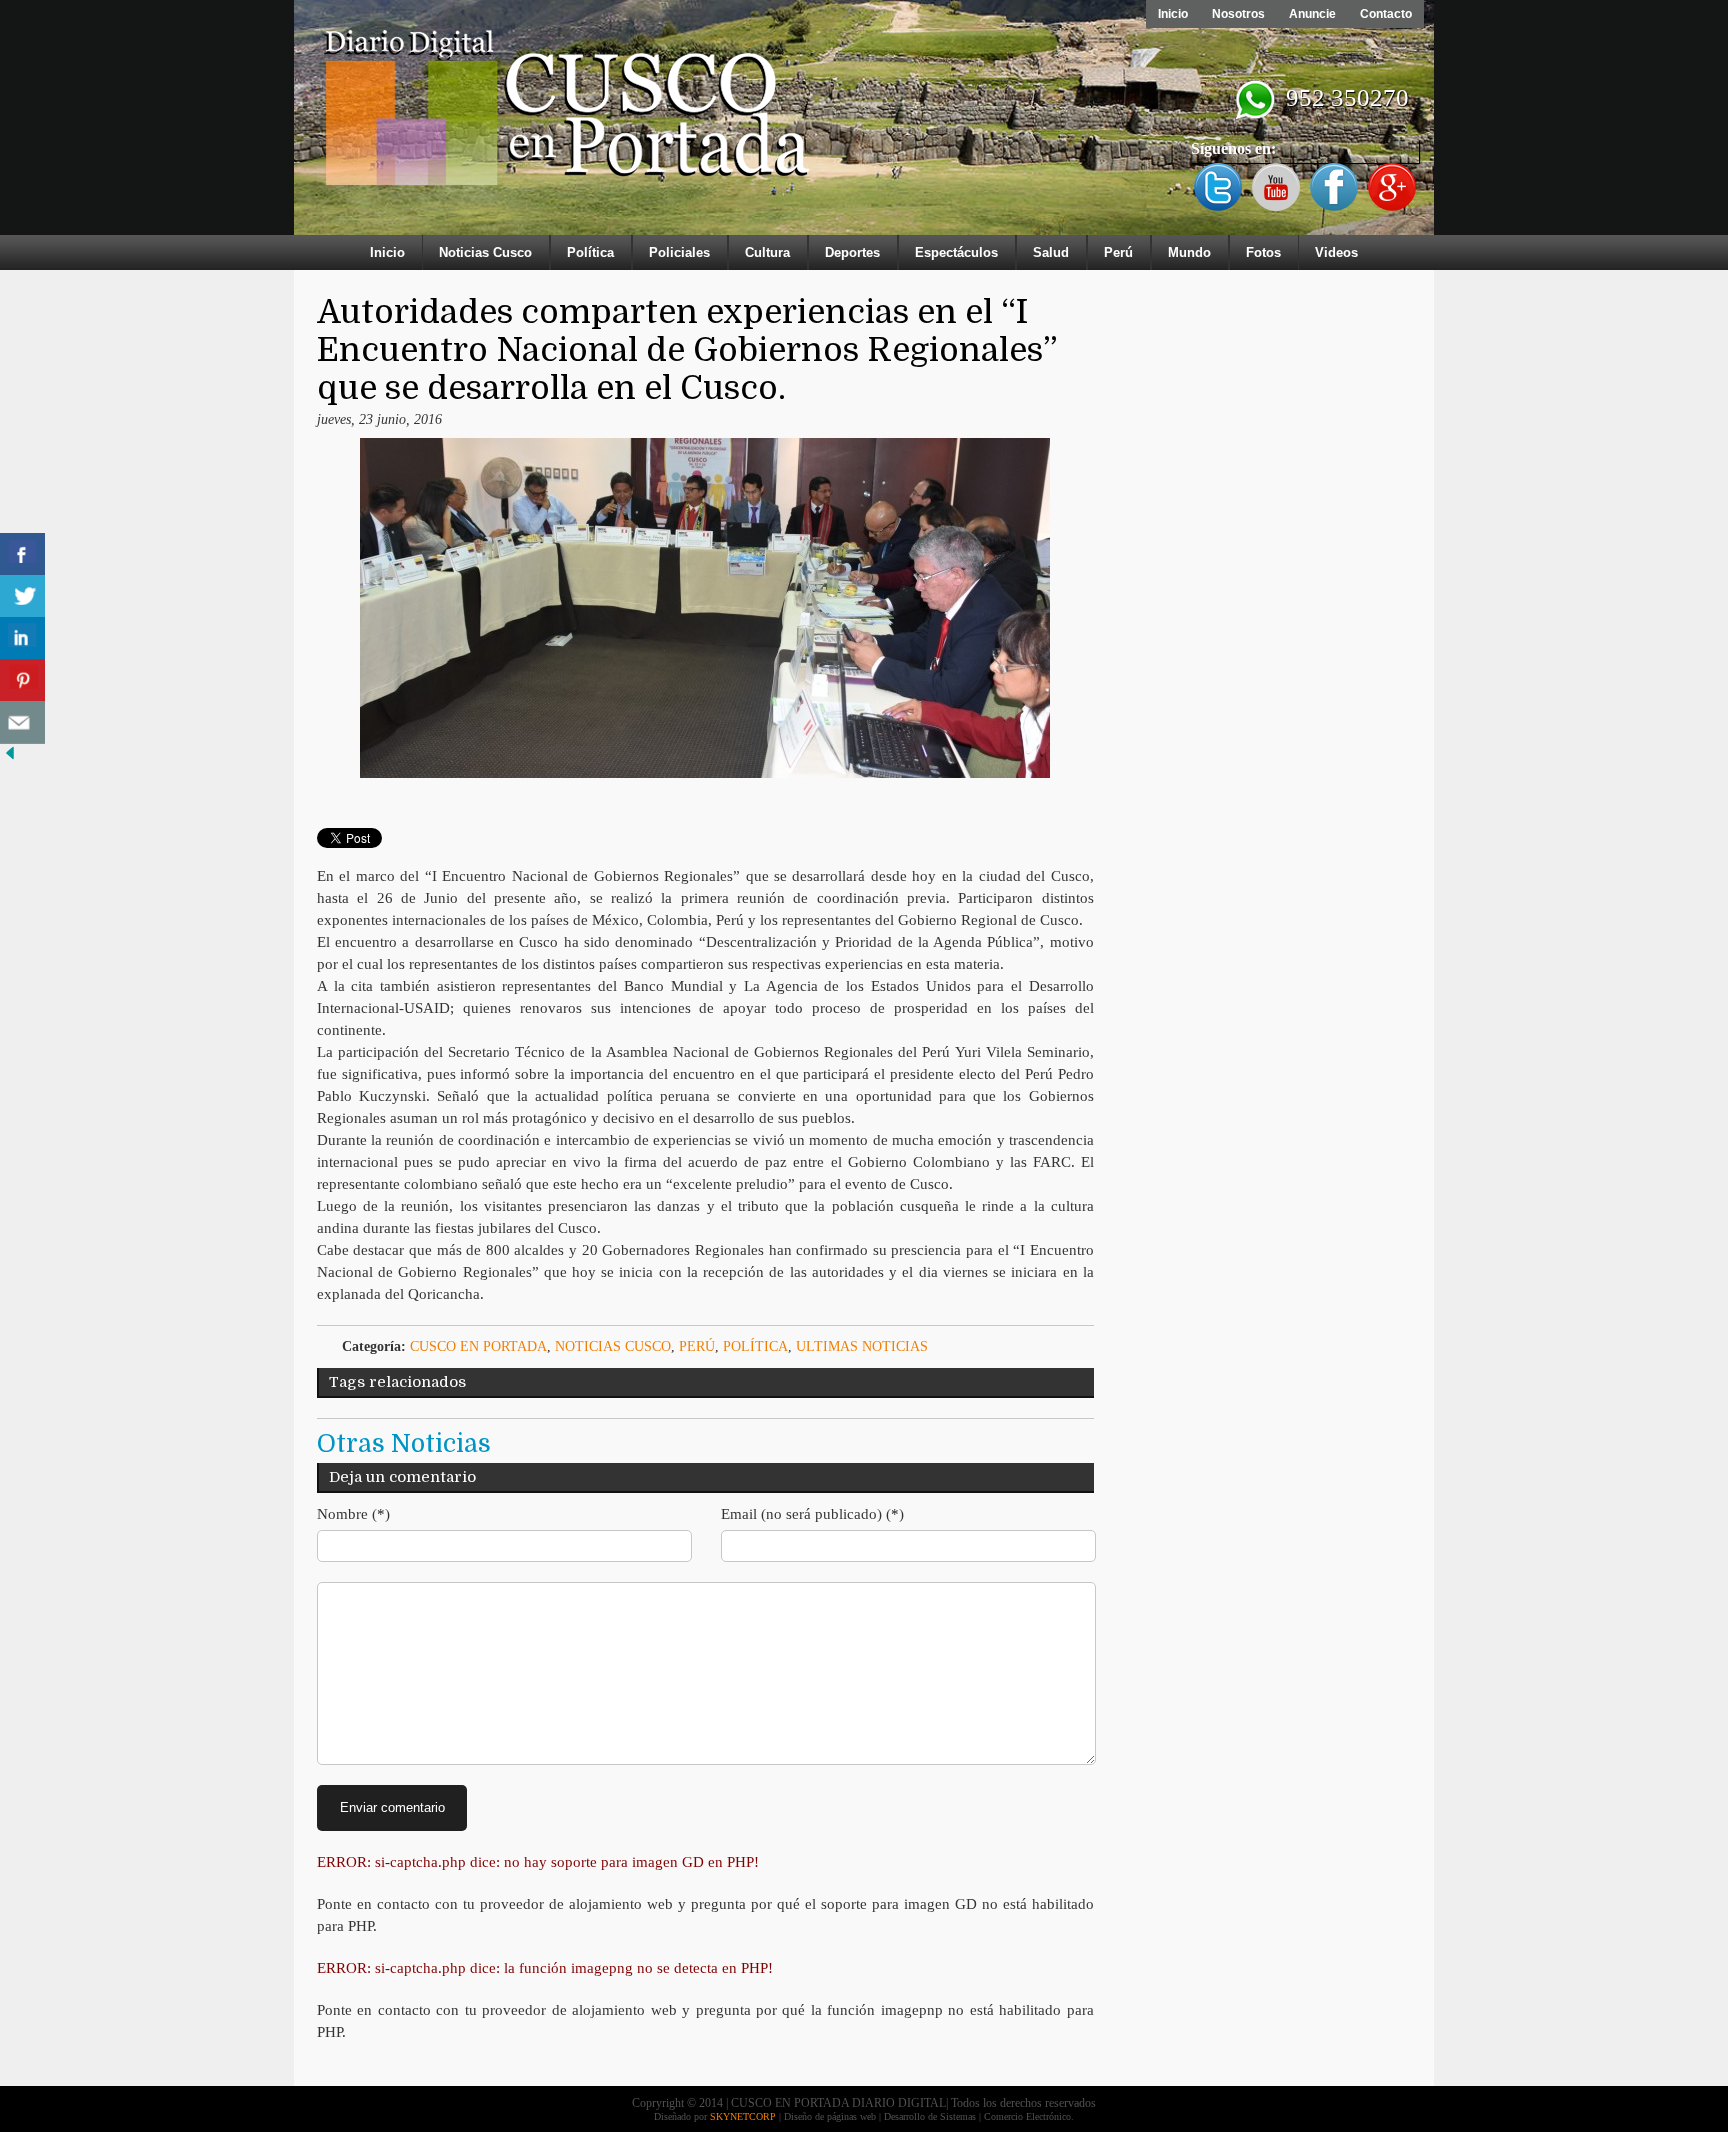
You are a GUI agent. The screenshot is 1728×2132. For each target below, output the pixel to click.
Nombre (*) (353, 1514)
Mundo (1189, 252)
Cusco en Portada (478, 1346)
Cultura (767, 252)
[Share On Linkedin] (22, 638)
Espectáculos (956, 252)
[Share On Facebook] (22, 554)
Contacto (1386, 14)
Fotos (1263, 252)
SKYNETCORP (743, 2116)
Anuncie (1312, 14)
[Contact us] (22, 722)
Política (590, 252)
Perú (1118, 252)
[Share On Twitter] (22, 596)
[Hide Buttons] (10, 758)
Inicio (1173, 14)
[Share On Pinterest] (22, 680)
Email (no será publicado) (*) (812, 1514)
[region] (864, 122)
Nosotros (1238, 14)
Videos (1336, 252)
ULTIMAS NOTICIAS (862, 1346)
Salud (1051, 252)
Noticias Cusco (485, 252)
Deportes (852, 252)
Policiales (679, 252)
